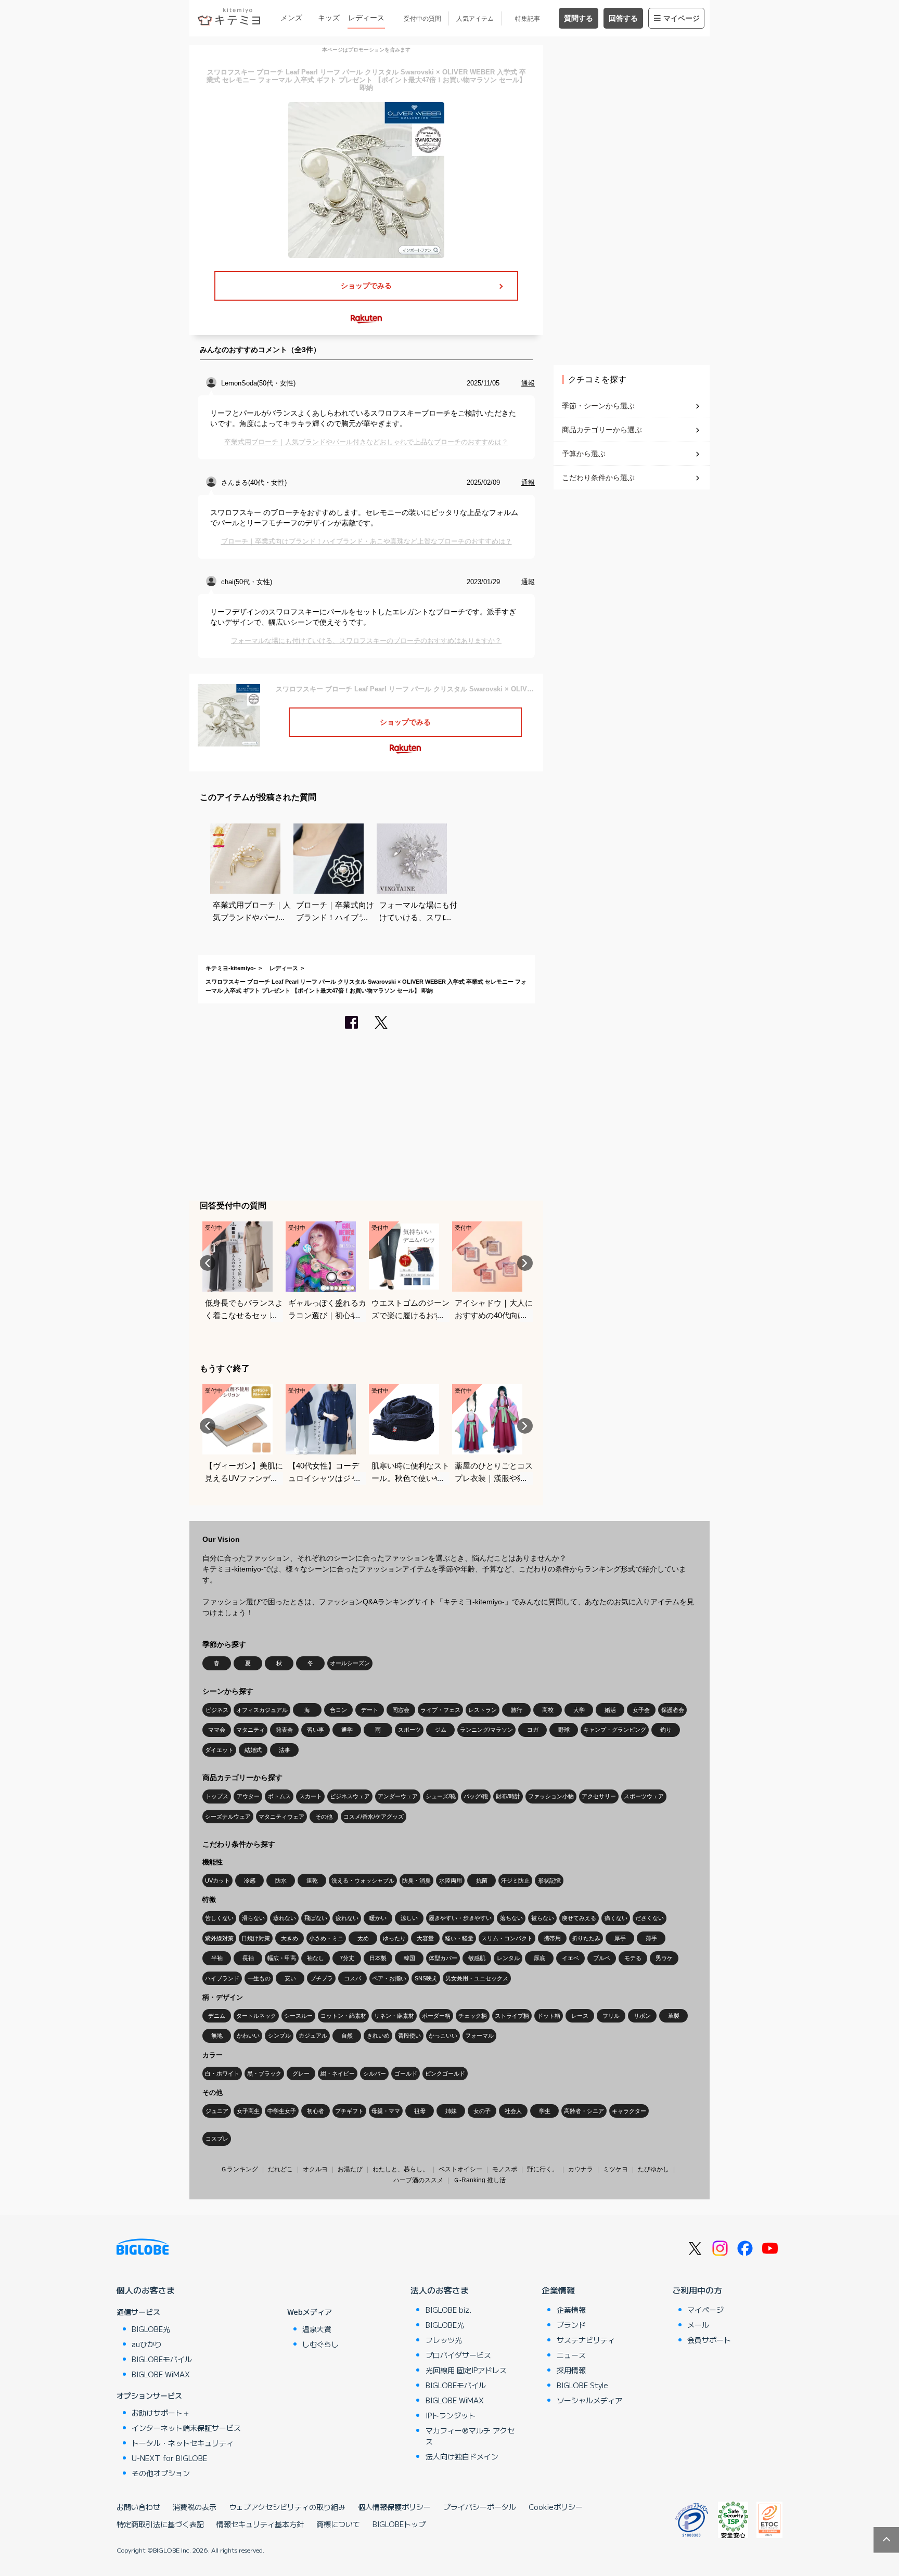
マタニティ (251, 1730)
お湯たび (350, 2169)
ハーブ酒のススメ (418, 2180)
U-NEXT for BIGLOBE (169, 2458)
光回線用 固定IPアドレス (466, 2370)
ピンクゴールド (445, 2073)
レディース (366, 18)
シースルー (298, 2016)
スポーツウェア (644, 1796)
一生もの (259, 1978)
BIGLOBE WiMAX (161, 2374)
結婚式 (253, 1750)
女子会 (641, 1710)
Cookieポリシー (556, 2507)
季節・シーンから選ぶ (598, 406)
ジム (441, 1730)
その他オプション (161, 2473)
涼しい (409, 1918)
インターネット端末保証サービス (186, 2428)
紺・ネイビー (338, 2073)
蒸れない (285, 1918)
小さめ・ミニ (326, 1938)
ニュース (571, 2355)
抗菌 (482, 1881)
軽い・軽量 (459, 1938)
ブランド (571, 2325)
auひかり (147, 2344)
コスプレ (217, 2139)
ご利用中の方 (697, 2290)
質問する (579, 18)
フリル (611, 2016)
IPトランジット (451, 2415)
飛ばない (316, 1918)
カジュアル (313, 2036)
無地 (217, 2036)
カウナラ (581, 2169)
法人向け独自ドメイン (462, 2456)
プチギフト (349, 2111)
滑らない (253, 1918)
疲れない (347, 1918)
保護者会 (673, 1710)
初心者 (316, 2111)
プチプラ (322, 1978)
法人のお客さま (440, 2290)
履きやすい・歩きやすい (460, 1918)
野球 (564, 1730)
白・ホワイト (222, 2073)
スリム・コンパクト (507, 1938)
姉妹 (451, 2111)
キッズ (329, 18)
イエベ (570, 1958)
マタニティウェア (281, 1817)
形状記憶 (549, 1881)
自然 (347, 2036)
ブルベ (602, 1958)
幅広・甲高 (282, 1958)
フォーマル (479, 2036)
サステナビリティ (586, 2340)
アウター (248, 1796)
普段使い (409, 2036)
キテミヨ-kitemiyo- (231, 968)
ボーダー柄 (436, 2016)
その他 (324, 1817)
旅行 (517, 1710)
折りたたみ (586, 1938)
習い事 (316, 1730)
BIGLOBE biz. (448, 2310)
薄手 (651, 1938)
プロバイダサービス (458, 2355)
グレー (301, 2073)
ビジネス (217, 1710)
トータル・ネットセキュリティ (183, 2443)
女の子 (482, 2111)
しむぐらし (320, 2344)
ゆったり (394, 1938)
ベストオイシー (460, 2169)
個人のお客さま (146, 2290)
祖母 (420, 2111)
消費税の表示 (195, 2507)
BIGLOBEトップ (399, 2524)
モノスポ (505, 2169)
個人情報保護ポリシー (394, 2507)
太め (363, 1938)
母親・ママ (386, 2111)
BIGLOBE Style (582, 2385)
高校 (548, 1710)
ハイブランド (222, 1978)
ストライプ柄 (512, 2016)
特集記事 (528, 19)
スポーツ (409, 1730)
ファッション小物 (551, 1796)
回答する (623, 18)
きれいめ (378, 2036)
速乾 (312, 1881)
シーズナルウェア (228, 1817)
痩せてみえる (579, 1918)
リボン (642, 2016)
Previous (208, 1263)
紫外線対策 (219, 1938)
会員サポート (709, 2340)
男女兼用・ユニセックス (477, 1978)
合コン (338, 1710)
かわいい (248, 2036)
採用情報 (571, 2370)
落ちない (511, 1918)
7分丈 (347, 1958)
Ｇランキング (239, 2169)
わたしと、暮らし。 (401, 2169)
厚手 (620, 1938)
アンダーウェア (398, 1796)
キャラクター (629, 2111)
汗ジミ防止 (515, 1881)
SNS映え (426, 1978)
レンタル (508, 1958)
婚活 (610, 1710)
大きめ (290, 1938)
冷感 (250, 1881)
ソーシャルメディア (589, 2400)
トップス (217, 1796)
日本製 (378, 1958)
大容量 (425, 1938)
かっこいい (443, 2036)
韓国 (409, 1958)
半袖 (217, 1958)
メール (698, 2325)
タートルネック (256, 2016)
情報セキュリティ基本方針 (260, 2524)
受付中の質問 (422, 19)
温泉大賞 (317, 2329)
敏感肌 (477, 1958)
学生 (545, 2111)
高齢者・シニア (584, 2111)
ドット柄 (549, 2016)
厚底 (540, 1958)
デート (370, 1710)
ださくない (650, 1918)
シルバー (375, 2073)
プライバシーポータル (480, 2507)
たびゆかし (653, 2169)
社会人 (513, 2111)
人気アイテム (475, 19)
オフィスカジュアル (262, 1710)
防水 (281, 1881)
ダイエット (219, 1750)
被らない (543, 1918)
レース (580, 2016)
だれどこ (280, 2169)
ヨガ (533, 1730)
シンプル (279, 2036)
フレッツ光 (444, 2340)
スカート (311, 1796)
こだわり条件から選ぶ (598, 478)
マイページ (682, 18)
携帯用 (552, 1938)
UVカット (217, 1881)
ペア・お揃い (389, 1978)
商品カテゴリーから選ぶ (602, 430)
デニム (217, 2016)
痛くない (616, 1918)
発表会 (284, 1730)
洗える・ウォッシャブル (363, 1881)
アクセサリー (599, 1796)
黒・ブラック (264, 2073)
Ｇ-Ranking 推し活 (479, 2180)
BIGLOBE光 (151, 2329)
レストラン (483, 1710)
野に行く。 (543, 2169)
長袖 (248, 1958)
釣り (666, 1730)
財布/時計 (508, 1796)
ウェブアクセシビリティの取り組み (287, 2507)
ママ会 (217, 1730)
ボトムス (279, 1796)
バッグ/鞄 (476, 1796)
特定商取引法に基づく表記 (160, 2524)
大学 (579, 1710)
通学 (347, 1730)
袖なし (316, 1958)
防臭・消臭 (416, 1881)
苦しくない (219, 1918)
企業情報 (558, 2290)
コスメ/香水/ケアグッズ (374, 1817)
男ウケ (664, 1958)
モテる (633, 1958)
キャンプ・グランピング (615, 1730)
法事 (285, 1750)
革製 (674, 2016)
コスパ (352, 1978)
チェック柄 (473, 2016)
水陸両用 (451, 1881)
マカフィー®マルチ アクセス (470, 2436)
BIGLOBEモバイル (162, 2359)
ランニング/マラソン (486, 1730)
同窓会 (401, 1710)
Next (525, 1263)
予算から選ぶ (584, 454)
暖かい (378, 1918)
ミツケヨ (615, 2169)
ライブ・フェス (440, 1710)
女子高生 (248, 2111)
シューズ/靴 (441, 1796)
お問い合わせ (138, 2507)
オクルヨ (315, 2169)
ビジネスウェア (350, 1796)
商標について (338, 2524)
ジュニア (217, 2111)
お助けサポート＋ (161, 2413)
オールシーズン (350, 1663)
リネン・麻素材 (394, 2016)
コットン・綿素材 (343, 2016)
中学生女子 (282, 2111)
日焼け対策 (256, 1938)
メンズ (291, 18)
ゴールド (406, 2073)
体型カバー (443, 1958)
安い (290, 1978)
